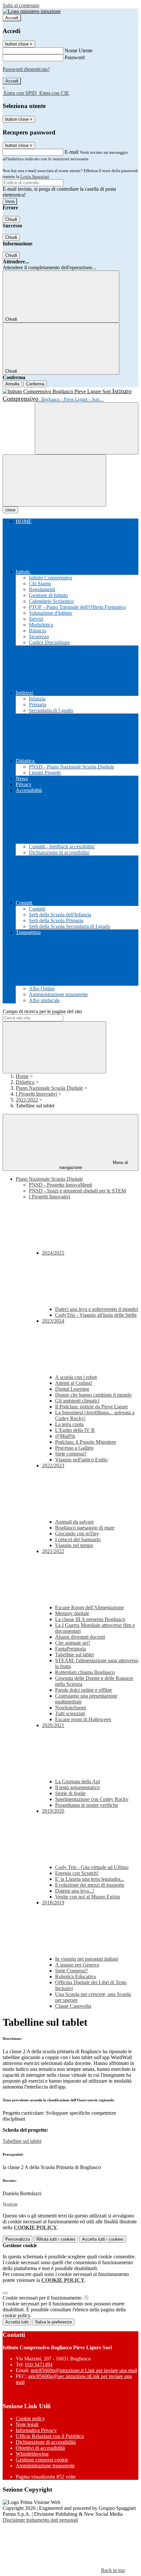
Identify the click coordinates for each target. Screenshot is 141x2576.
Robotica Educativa (75, 1976)
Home (22, 1076)
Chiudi (11, 219)
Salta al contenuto (21, 5)
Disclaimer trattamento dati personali (40, 2520)
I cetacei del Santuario (78, 1539)
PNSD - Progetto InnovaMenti (60, 1185)
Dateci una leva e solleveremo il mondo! (97, 1309)
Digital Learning (72, 1389)
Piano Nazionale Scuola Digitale (49, 1088)
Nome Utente (79, 51)
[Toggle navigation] (54, 480)
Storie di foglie (70, 1793)
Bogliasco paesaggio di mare (85, 1528)
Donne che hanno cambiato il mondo (93, 1395)
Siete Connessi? (71, 1971)
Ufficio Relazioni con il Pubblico (50, 2436)
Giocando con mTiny (77, 1534)
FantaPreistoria (70, 1649)
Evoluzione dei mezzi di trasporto (90, 1885)
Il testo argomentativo (77, 1787)
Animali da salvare (74, 1522)
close (10, 510)
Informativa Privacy (36, 2430)
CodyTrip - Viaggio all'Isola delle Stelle (96, 1315)
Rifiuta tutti (56, 2239)
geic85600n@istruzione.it (84, 2370)
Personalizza (18, 2239)
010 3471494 (39, 2364)
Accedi (12, 18)
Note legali (27, 2424)
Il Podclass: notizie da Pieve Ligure (91, 1407)
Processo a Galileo (74, 1448)
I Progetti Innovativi (36, 1094)
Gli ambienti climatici (77, 1401)
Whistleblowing (32, 2454)
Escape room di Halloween (83, 1719)
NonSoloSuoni (70, 1708)
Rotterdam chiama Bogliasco (85, 1672)
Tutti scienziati (70, 1713)
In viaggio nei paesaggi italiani (87, 1959)
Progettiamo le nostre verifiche (87, 1805)
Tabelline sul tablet (74, 1655)
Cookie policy (30, 2418)
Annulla (12, 384)
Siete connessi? (71, 1454)
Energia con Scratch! (77, 1873)
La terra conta (69, 1424)
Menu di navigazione (94, 1165)
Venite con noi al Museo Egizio (88, 1897)
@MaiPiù (65, 1436)
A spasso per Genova (77, 1965)
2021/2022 (27, 1100)
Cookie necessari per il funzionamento (43, 2298)
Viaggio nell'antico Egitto (81, 1460)
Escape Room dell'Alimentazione (90, 1607)
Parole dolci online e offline (84, 1690)
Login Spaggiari (35, 176)
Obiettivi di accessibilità (40, 2448)
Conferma (35, 384)
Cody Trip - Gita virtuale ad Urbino (92, 1867)
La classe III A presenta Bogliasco (90, 1619)
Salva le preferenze (53, 2322)
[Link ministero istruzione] (32, 11)
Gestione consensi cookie (42, 2460)
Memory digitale (72, 1613)
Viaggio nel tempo (74, 1545)
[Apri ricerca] (87, 428)
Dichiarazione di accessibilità (46, 2442)
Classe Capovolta (73, 2006)
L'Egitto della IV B (75, 1430)
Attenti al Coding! (74, 1383)
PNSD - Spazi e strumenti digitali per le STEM (77, 1191)
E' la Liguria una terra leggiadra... (90, 1879)
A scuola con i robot (76, 1377)
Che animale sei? (73, 1643)
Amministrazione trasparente (45, 2466)
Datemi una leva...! (75, 1891)
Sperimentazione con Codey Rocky (92, 1799)
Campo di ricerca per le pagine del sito (42, 1011)
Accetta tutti (103, 2239)
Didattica (25, 1082)
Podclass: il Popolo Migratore (86, 1442)
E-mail (71, 152)
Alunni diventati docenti (80, 1637)
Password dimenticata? (26, 69)
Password (75, 57)
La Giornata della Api (78, 1782)
